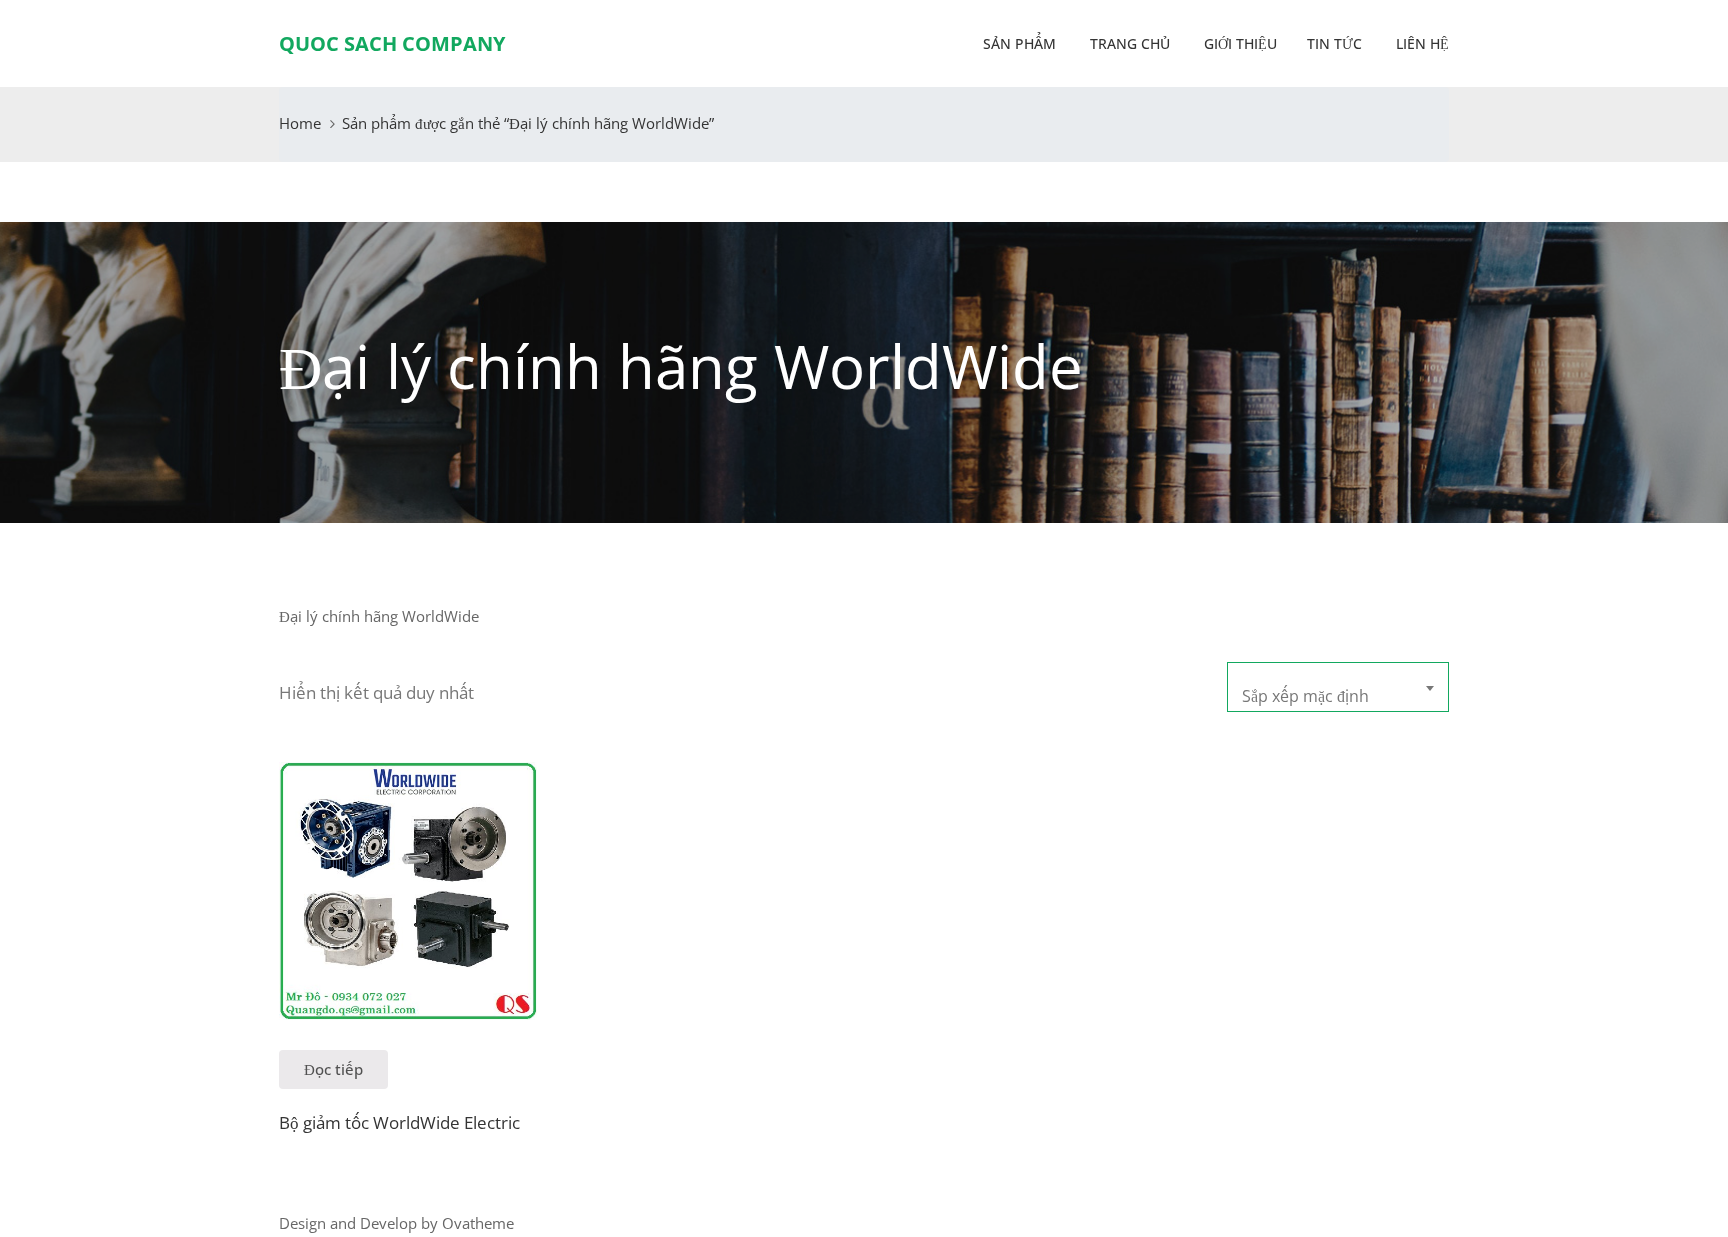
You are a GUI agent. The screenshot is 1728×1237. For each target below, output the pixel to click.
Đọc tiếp (333, 1069)
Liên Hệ (1420, 43)
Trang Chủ (1128, 43)
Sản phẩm (1019, 43)
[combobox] (1338, 687)
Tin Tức (1334, 43)
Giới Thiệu (1238, 43)
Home (300, 123)
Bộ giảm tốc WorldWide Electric (399, 1122)
